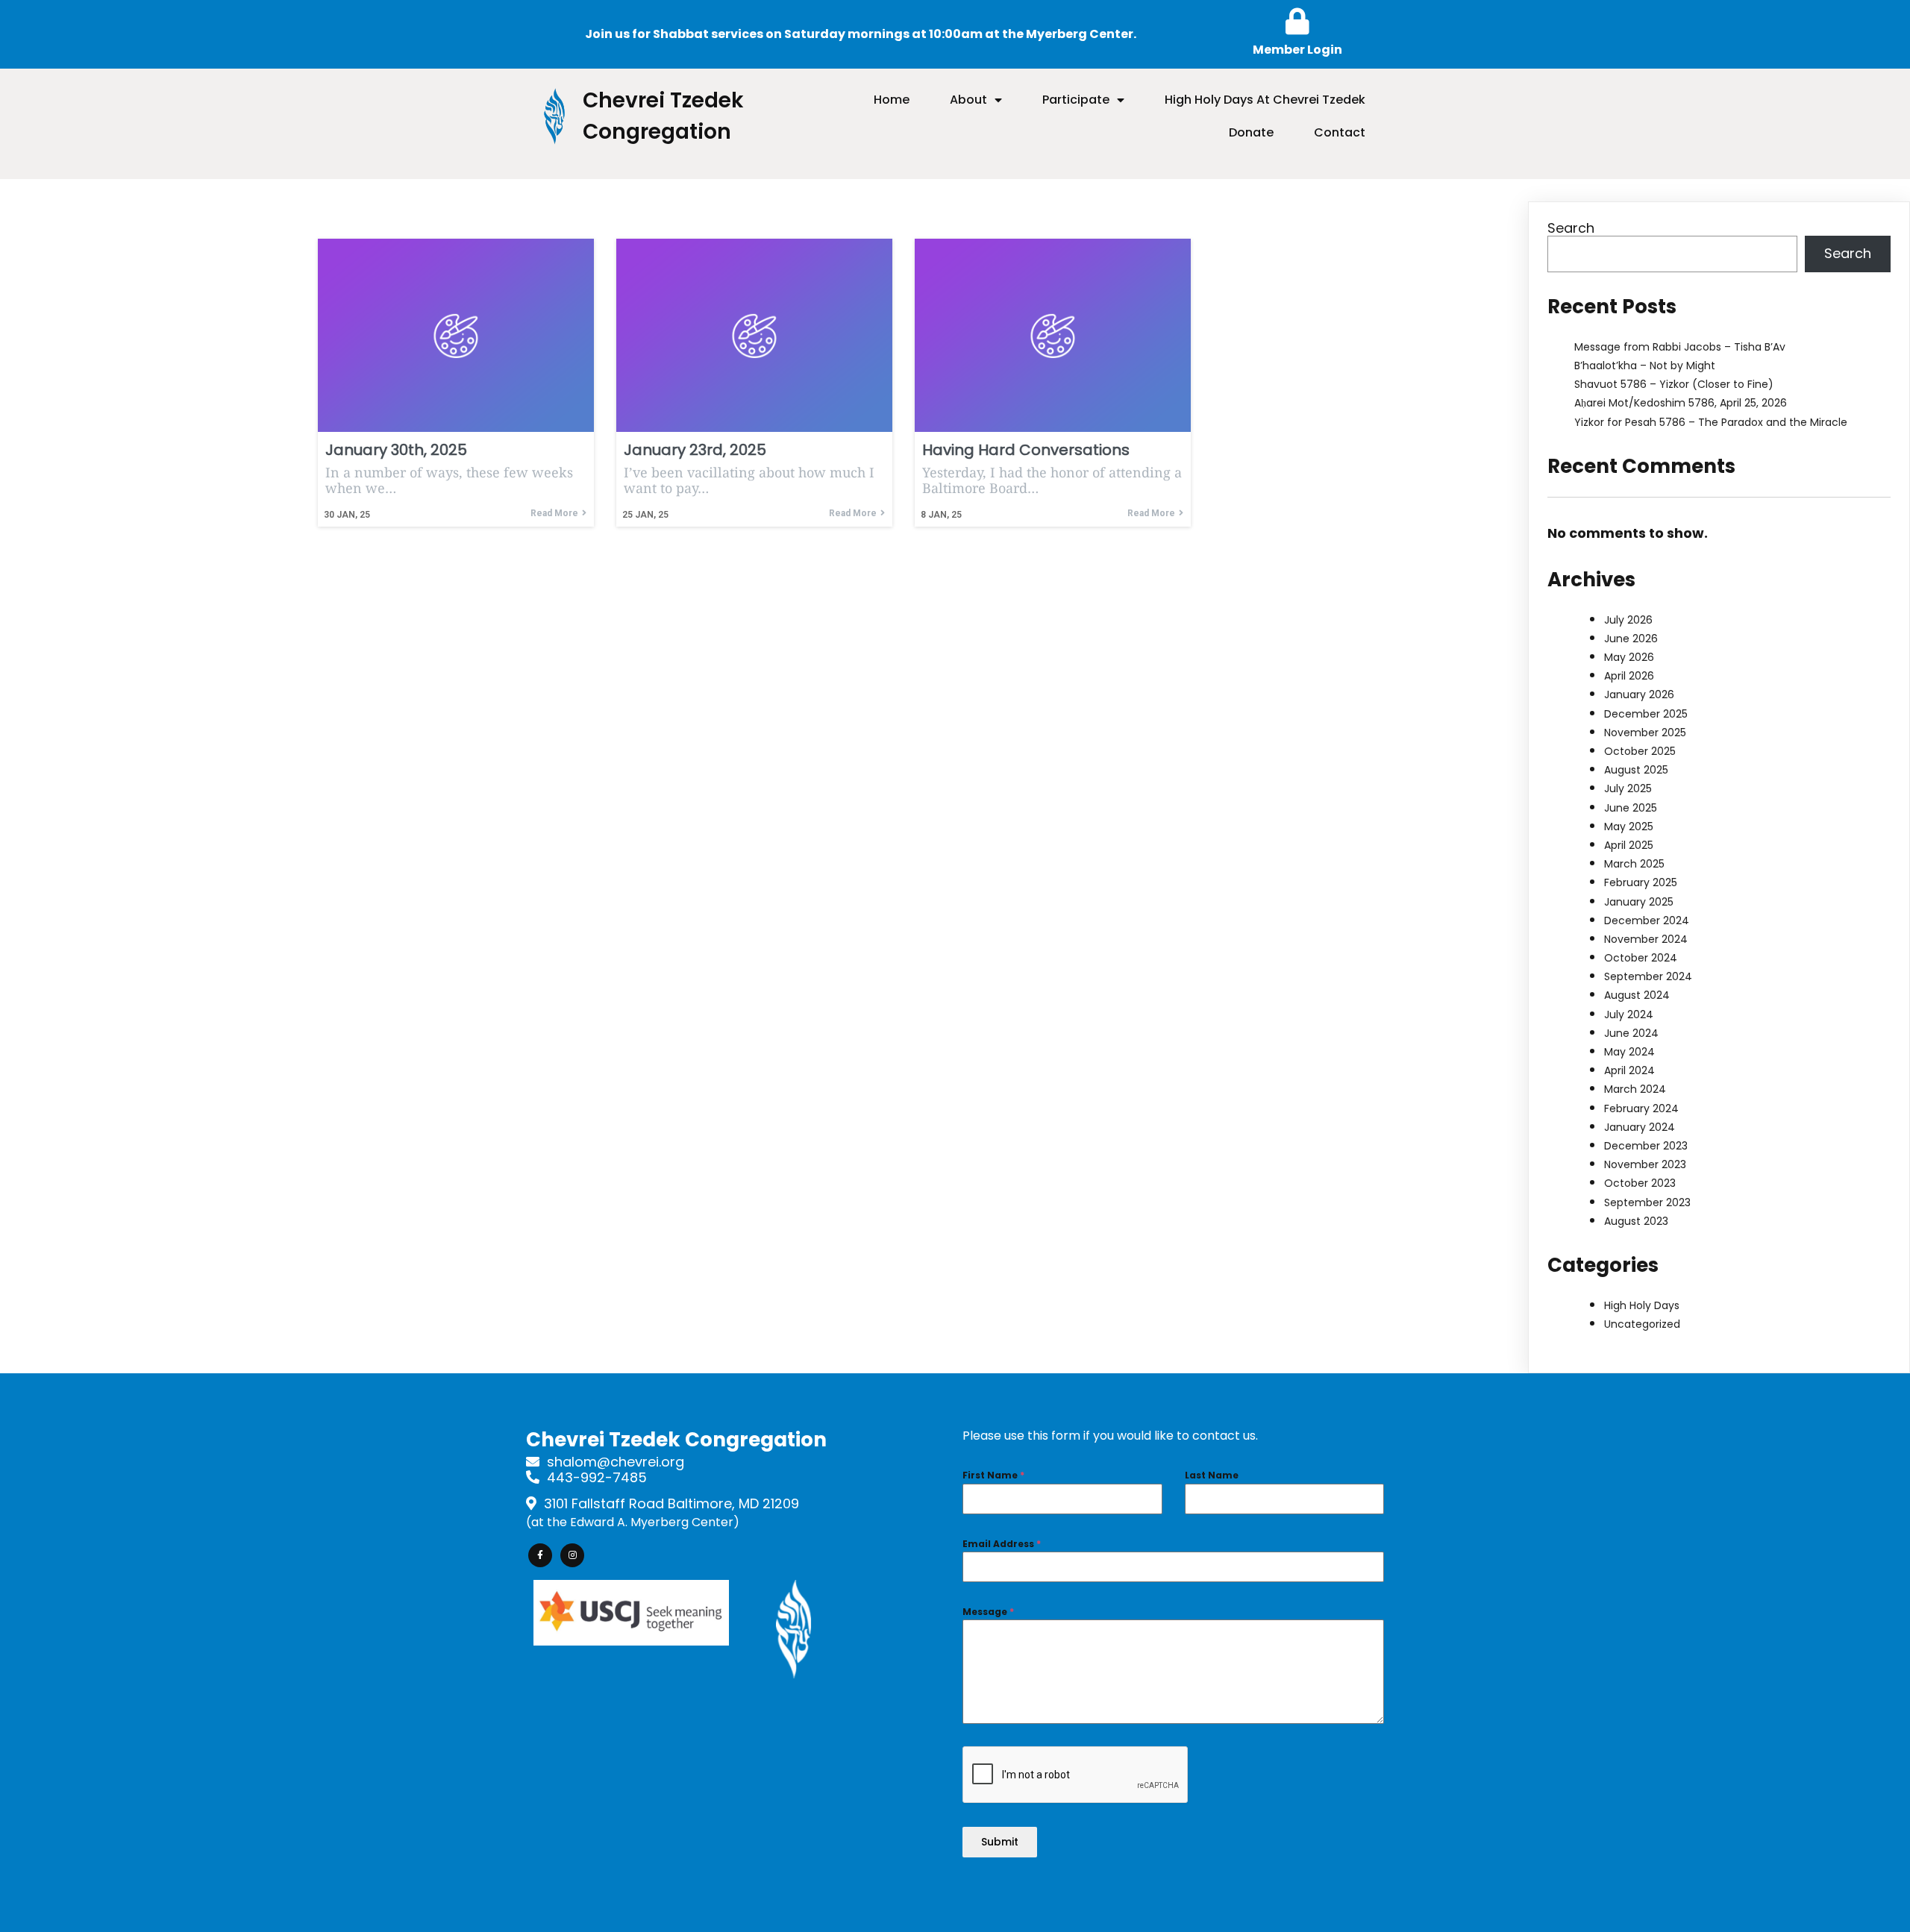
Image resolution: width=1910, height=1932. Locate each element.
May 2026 (1629, 657)
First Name (993, 1475)
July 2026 (1628, 620)
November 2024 (1646, 939)
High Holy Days (1642, 1305)
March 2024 (1635, 1089)
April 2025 (1629, 845)
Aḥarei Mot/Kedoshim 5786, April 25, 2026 (1681, 403)
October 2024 (1641, 958)
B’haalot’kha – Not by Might (1645, 366)
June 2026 (1631, 639)
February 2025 (1641, 882)
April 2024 (1629, 1070)
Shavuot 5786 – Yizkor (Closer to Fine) (1674, 384)
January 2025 (1639, 902)
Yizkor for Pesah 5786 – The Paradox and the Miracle (1711, 422)
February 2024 (1641, 1108)
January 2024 (1640, 1127)
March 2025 (1634, 864)
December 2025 (1646, 714)
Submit (1000, 1842)
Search (1571, 228)
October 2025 (1640, 751)
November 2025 (1645, 733)
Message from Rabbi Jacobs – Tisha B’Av (1680, 347)
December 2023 (1646, 1146)
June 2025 (1631, 808)
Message (988, 1612)
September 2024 (1648, 976)
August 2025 (1636, 770)
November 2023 (1645, 1164)
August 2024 (1637, 995)
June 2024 (1631, 1033)
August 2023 (1636, 1221)
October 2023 (1640, 1183)
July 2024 (1629, 1014)
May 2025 (1629, 827)
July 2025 (1628, 788)
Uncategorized (1642, 1324)
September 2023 (1647, 1202)
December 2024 (1647, 920)
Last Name (1212, 1475)
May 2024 (1629, 1052)
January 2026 (1639, 694)
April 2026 (1629, 676)
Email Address (1002, 1544)
